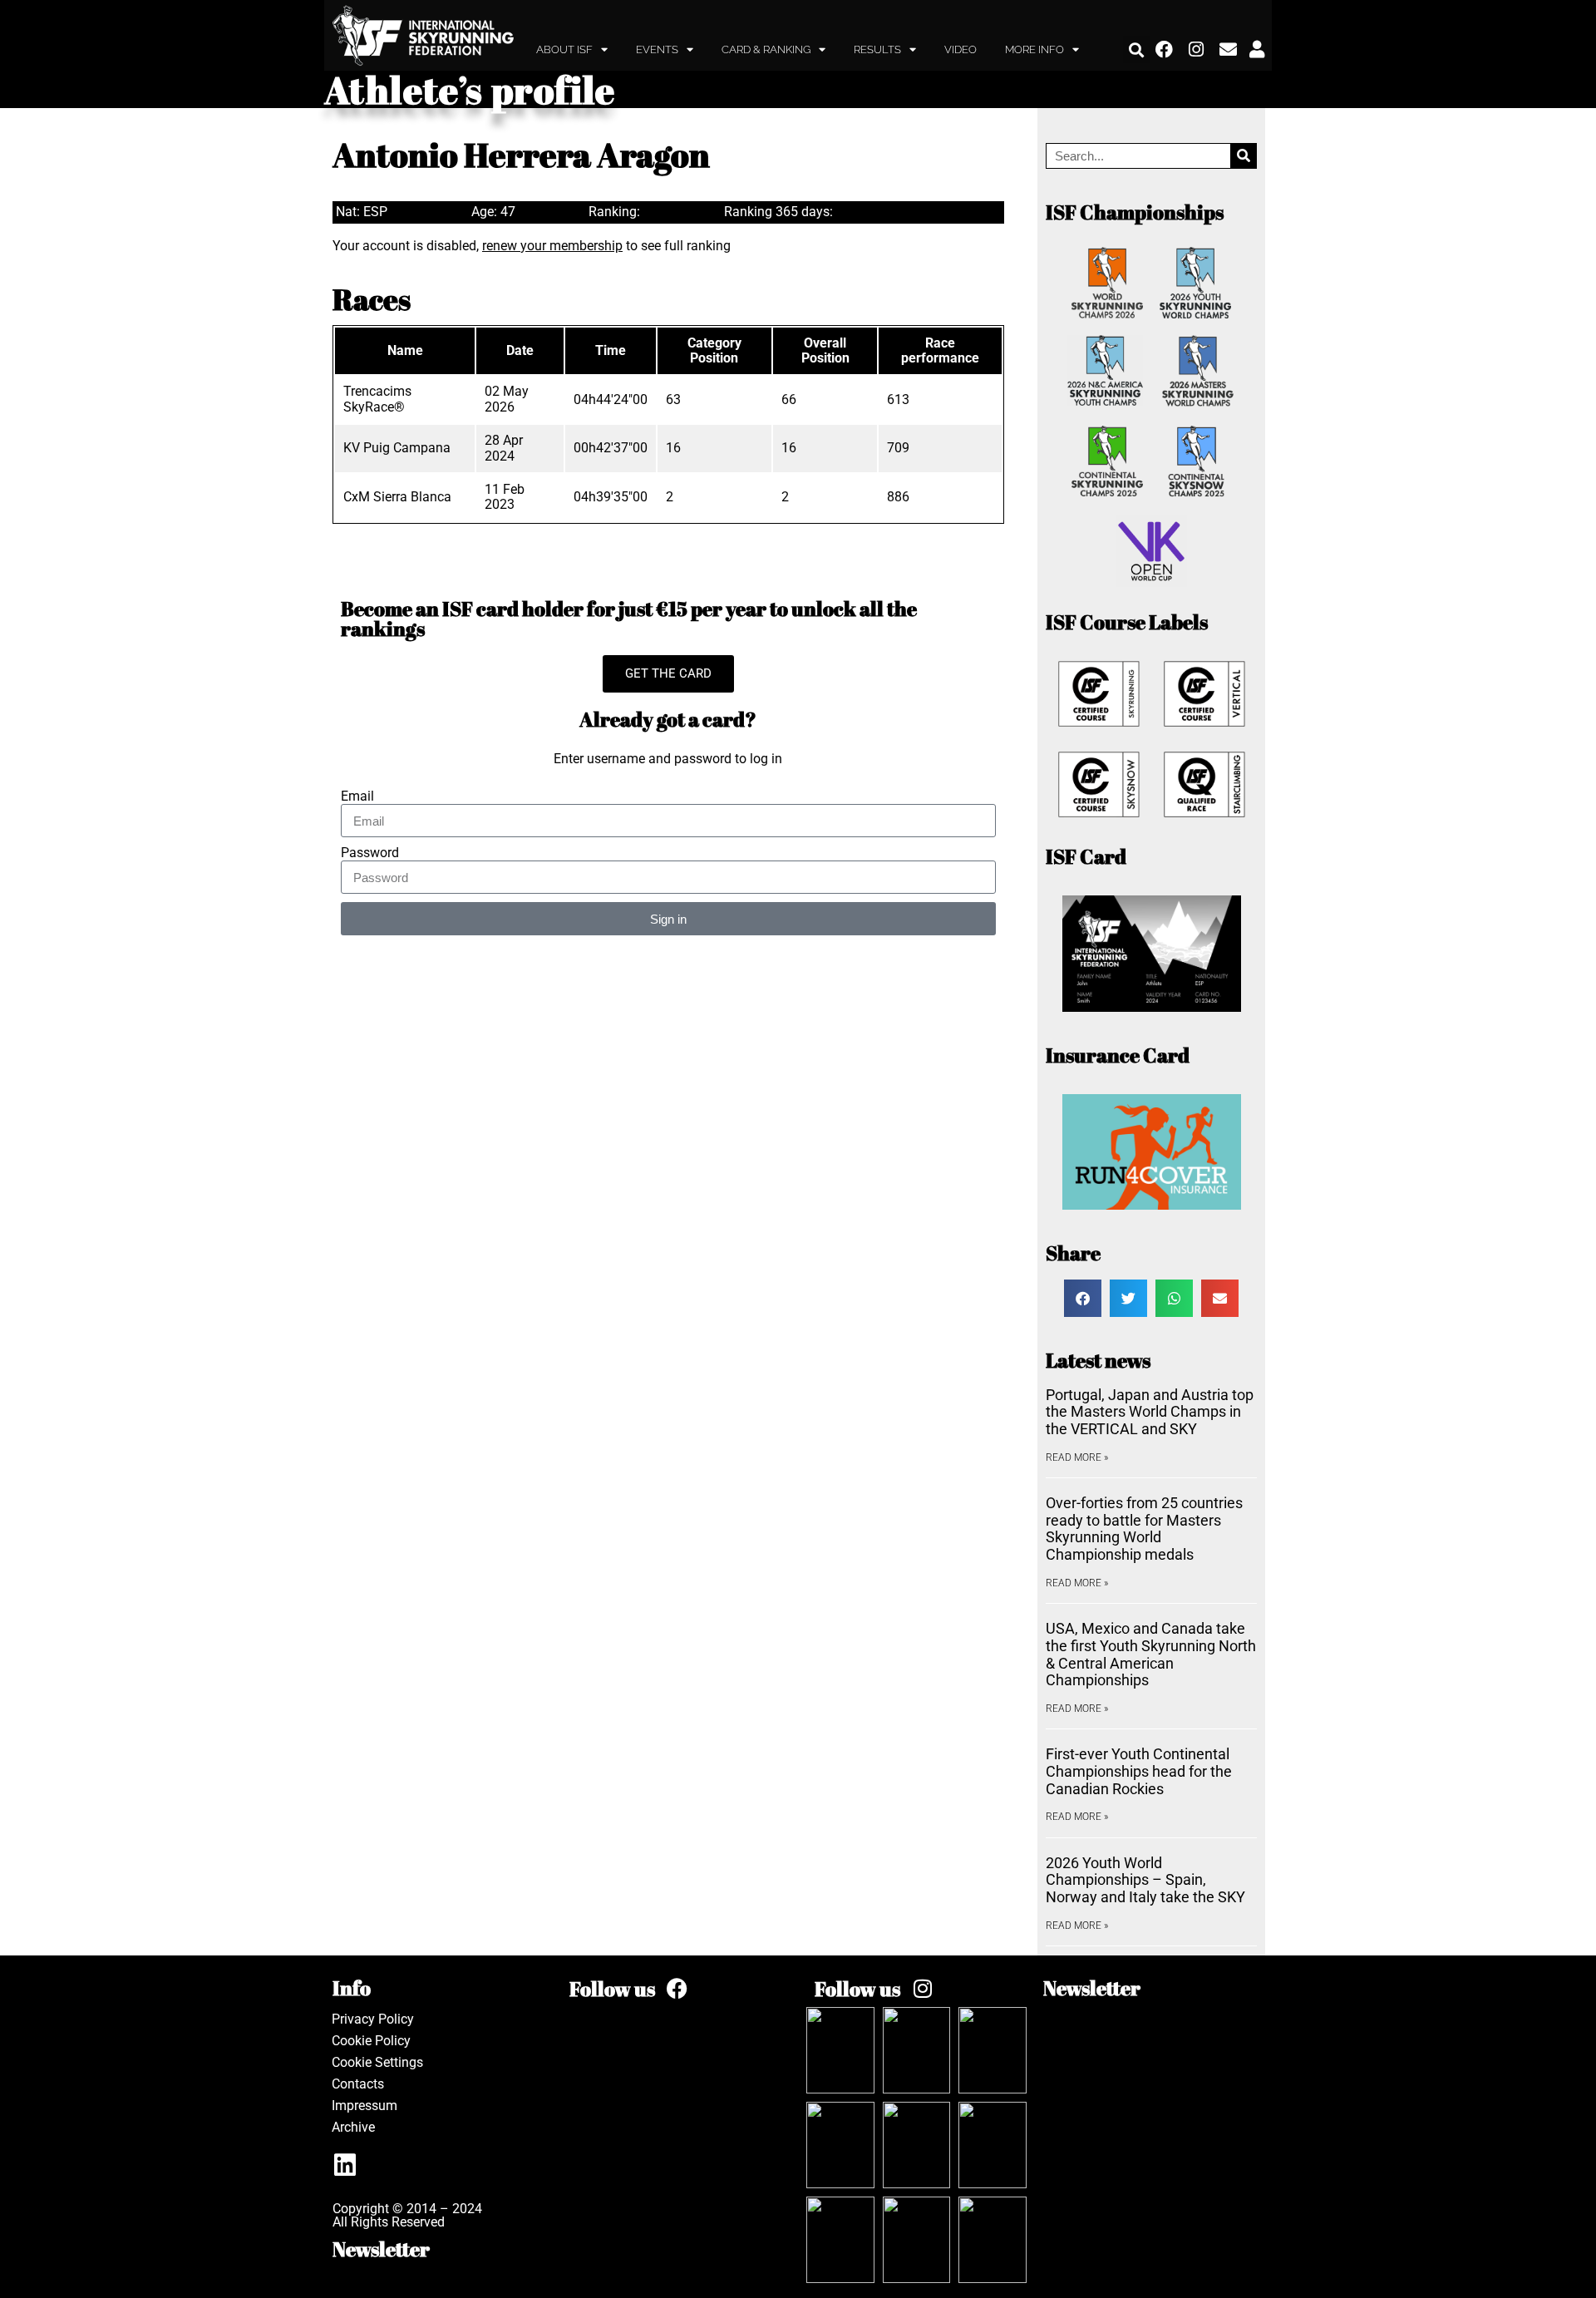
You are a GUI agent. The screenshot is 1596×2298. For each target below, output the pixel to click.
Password (370, 853)
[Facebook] (1165, 50)
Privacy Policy (373, 2019)
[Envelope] (1229, 50)
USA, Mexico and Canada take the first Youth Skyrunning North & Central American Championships (1151, 1654)
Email (357, 796)
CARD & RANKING (766, 49)
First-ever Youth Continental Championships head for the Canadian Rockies (1139, 1771)
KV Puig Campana (397, 448)
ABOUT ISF (564, 49)
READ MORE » (1077, 1457)
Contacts (358, 2084)
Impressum (365, 2106)
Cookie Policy (371, 2041)
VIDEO (961, 49)
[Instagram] (1197, 50)
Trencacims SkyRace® (377, 399)
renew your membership (552, 246)
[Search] (1243, 156)
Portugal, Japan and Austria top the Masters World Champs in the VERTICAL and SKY (1150, 1412)
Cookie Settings (377, 2062)
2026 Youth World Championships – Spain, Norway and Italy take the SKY (1145, 1880)
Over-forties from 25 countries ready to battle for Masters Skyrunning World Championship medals (1144, 1529)
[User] (1257, 50)
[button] (1137, 49)
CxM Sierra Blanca (397, 497)
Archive (353, 2127)
